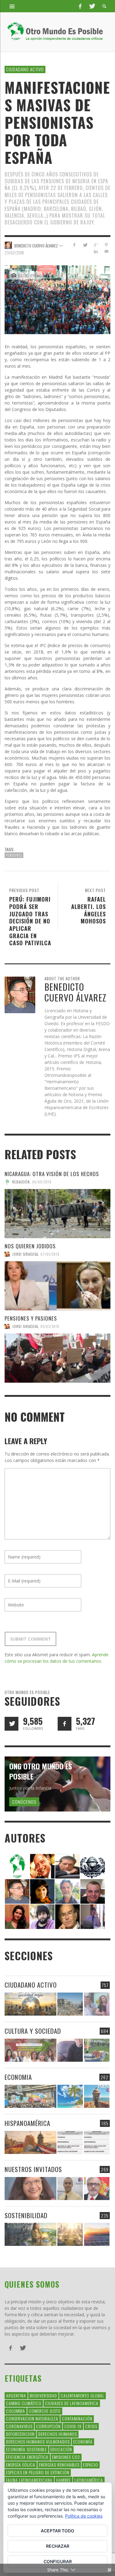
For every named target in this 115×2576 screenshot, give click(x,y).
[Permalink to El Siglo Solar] (70, 2234)
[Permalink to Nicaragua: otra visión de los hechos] (57, 1214)
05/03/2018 (50, 1326)
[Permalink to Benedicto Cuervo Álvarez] (17, 1891)
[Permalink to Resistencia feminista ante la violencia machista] (97, 2004)
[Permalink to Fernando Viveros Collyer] (67, 1891)
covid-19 (73, 2426)
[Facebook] (80, 6)
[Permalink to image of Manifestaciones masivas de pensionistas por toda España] (57, 299)
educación (61, 2449)
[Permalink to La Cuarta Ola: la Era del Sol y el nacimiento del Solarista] (97, 2234)
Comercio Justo (45, 2411)
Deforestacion (20, 2434)
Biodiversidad (43, 2395)
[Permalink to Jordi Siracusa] (42, 1865)
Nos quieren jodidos (30, 1246)
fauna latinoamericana (29, 2480)
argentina (16, 2395)
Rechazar (58, 2546)
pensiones (14, 855)
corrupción (48, 2426)
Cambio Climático (24, 2403)
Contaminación (77, 2418)
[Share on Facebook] (74, 245)
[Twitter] (92, 6)
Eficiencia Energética (27, 2457)
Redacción (21, 1182)
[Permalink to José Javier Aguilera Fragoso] (93, 1891)
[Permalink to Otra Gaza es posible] (70, 2004)
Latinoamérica (89, 2480)
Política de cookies (84, 2516)
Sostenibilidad (26, 2215)
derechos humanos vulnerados (38, 2442)
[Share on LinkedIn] (96, 251)
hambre (63, 2480)
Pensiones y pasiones (31, 1318)
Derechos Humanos (58, 2434)
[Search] (12, 6)
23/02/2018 (14, 253)
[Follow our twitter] (11, 1724)
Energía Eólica (21, 2465)
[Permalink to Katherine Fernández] (17, 1916)
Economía (83, 2442)
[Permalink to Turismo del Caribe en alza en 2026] (70, 2096)
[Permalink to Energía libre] (31, 2234)
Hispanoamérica (27, 2123)
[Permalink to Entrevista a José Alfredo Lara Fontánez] (97, 2189)
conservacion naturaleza (32, 2418)
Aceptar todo (57, 2531)
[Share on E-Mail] (106, 251)
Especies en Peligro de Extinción (38, 2472)
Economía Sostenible (27, 2449)
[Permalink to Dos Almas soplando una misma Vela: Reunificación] (31, 2142)
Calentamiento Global (82, 2395)
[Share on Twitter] (85, 245)
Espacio (91, 2465)
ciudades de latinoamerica (72, 2403)
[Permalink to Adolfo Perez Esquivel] (67, 1916)
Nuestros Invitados (33, 2169)
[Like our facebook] (65, 1724)
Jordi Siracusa (25, 1254)
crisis (91, 2426)
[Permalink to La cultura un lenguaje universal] (31, 2050)
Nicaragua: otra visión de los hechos (52, 1174)
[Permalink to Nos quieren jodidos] (57, 1286)
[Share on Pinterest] (106, 245)
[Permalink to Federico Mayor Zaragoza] (67, 1865)
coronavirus (19, 2426)
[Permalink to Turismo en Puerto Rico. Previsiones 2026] (97, 2096)
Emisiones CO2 (66, 2457)
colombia (16, 2411)
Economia (18, 2077)
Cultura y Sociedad (33, 2031)
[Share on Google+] (96, 245)
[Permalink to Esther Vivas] (42, 1891)
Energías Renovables (59, 2465)
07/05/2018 (50, 1254)
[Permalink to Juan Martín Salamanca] (42, 1916)
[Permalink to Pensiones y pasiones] (57, 1358)
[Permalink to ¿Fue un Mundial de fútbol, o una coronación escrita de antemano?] (97, 2050)
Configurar (58, 2561)
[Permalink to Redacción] (17, 1865)
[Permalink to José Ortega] (93, 1916)
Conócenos (24, 1802)
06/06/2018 (42, 1182)
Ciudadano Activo (25, 69)
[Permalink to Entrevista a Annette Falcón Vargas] (31, 2189)
